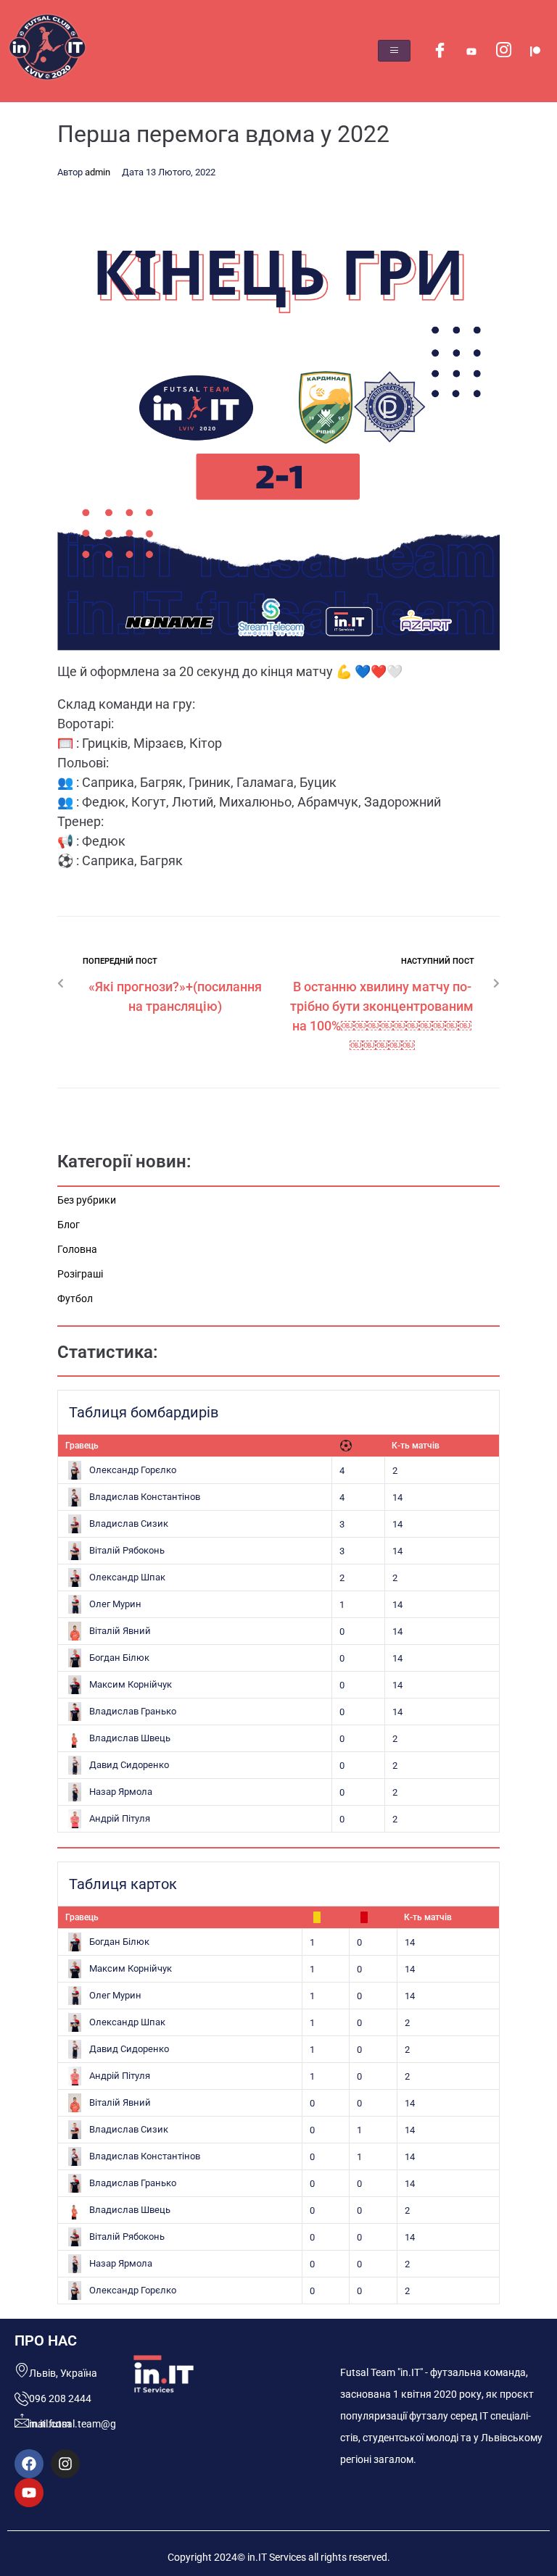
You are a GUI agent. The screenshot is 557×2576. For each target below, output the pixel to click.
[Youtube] (471, 51)
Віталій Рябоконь (127, 1550)
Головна (77, 1249)
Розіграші (80, 1274)
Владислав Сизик (129, 1523)
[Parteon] (535, 51)
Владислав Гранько (133, 1711)
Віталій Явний (120, 1631)
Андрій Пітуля (120, 1818)
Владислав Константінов (145, 1497)
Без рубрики (87, 1200)
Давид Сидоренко (129, 1765)
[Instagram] (503, 51)
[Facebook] (440, 51)
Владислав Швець (130, 1738)
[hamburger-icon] (394, 51)
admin (98, 172)
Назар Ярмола (121, 1792)
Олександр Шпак (127, 1577)
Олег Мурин (115, 1604)
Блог (69, 1225)
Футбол (75, 1299)
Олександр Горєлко (133, 1470)
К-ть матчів (416, 1446)
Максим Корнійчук (131, 1684)
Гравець (82, 1446)
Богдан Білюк (119, 1658)
